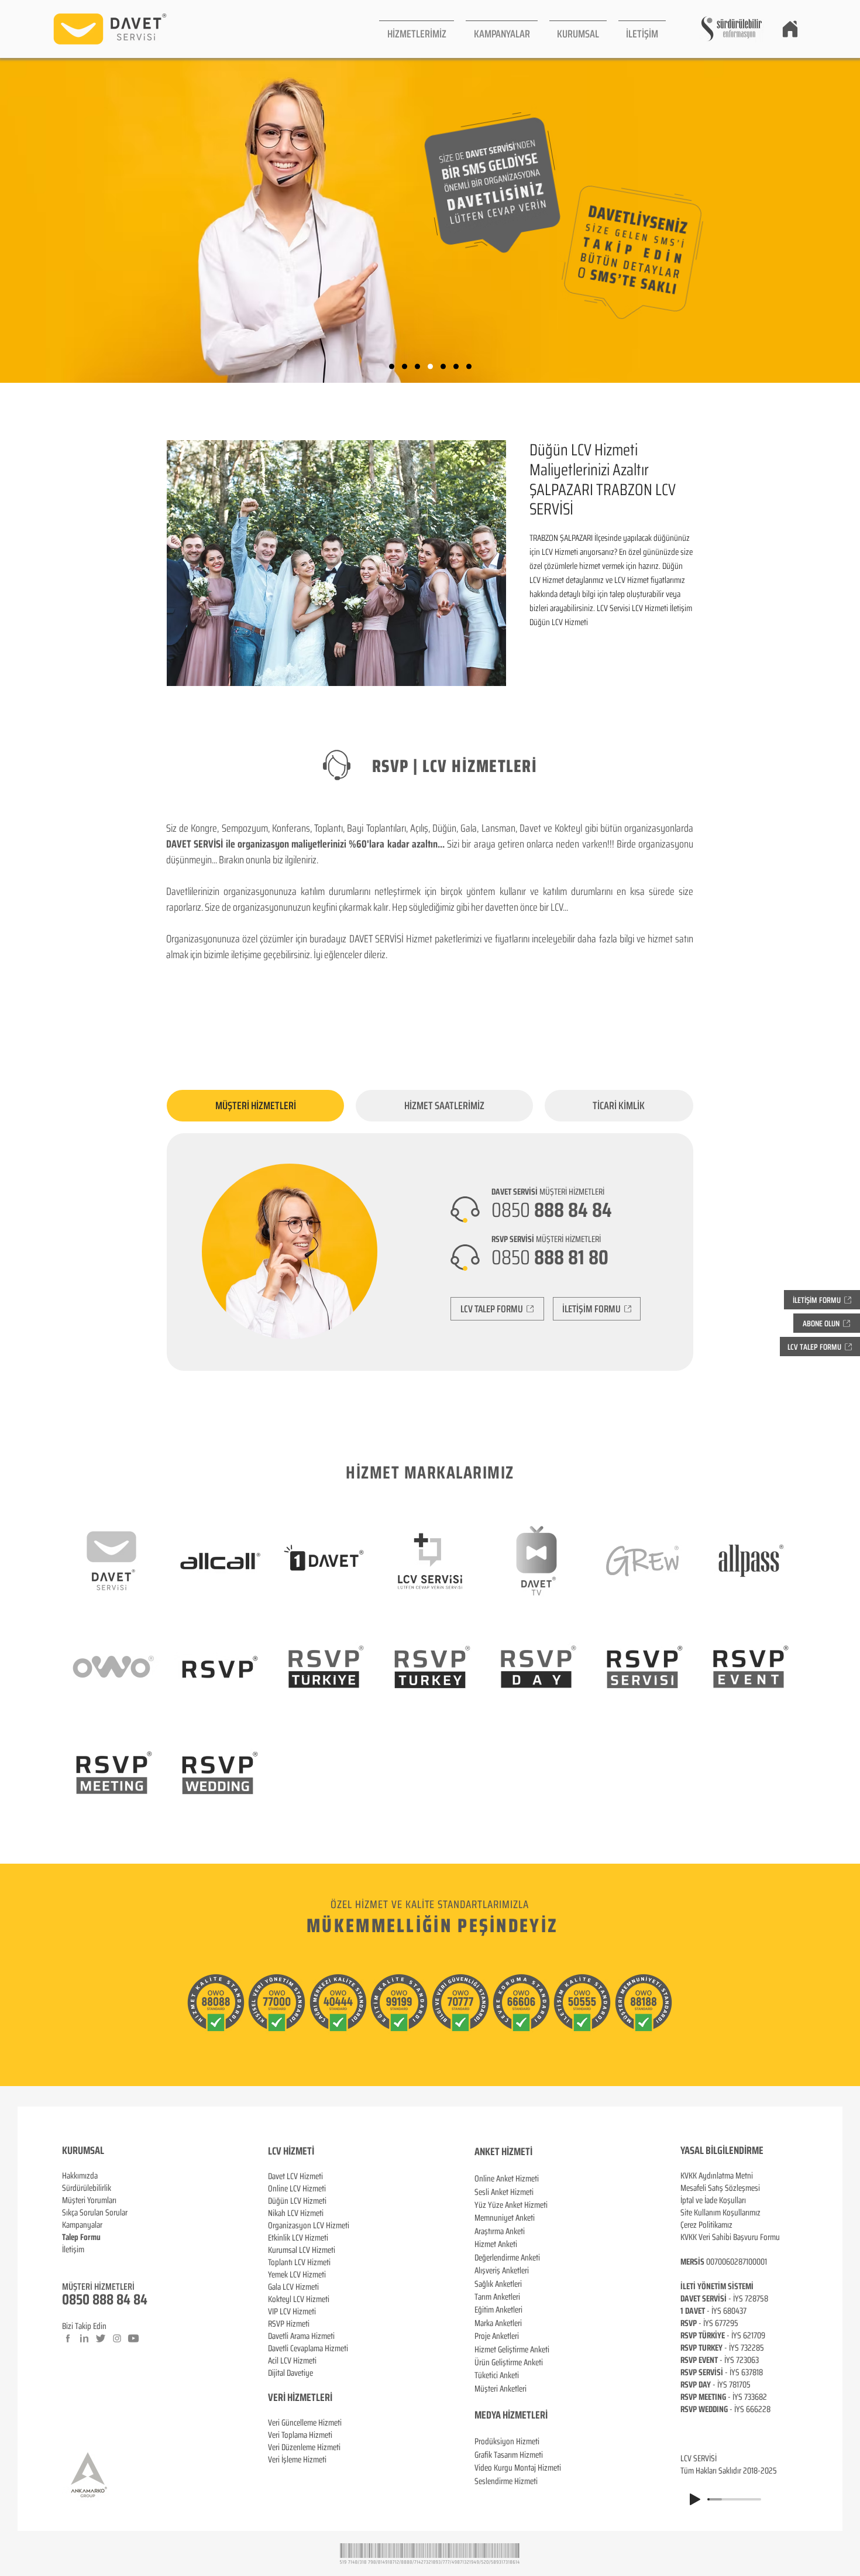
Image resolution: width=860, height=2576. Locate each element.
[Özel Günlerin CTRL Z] (443, 367)
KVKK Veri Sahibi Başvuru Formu (730, 2237)
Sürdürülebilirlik (87, 2188)
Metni (744, 2176)
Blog (69, 2262)
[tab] (255, 1106)
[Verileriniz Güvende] (417, 367)
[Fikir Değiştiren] (456, 367)
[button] (417, 29)
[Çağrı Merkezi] (392, 367)
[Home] (790, 29)
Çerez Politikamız (706, 2225)
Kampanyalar (82, 2225)
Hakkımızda (80, 2176)
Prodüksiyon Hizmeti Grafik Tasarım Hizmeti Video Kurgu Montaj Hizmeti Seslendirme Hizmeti (518, 2461)
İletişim (73, 2249)
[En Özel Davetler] (469, 367)
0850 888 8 (93, 2299)
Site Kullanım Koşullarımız (720, 2213)
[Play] (695, 2499)
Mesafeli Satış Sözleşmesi (720, 2188)
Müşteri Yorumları (89, 2200)
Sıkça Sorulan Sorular (95, 2213)
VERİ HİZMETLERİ (300, 2397)
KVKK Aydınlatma (708, 2176)
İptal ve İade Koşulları (713, 2200)
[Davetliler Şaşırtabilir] (405, 367)
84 (140, 2299)
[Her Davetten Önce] (430, 367)
